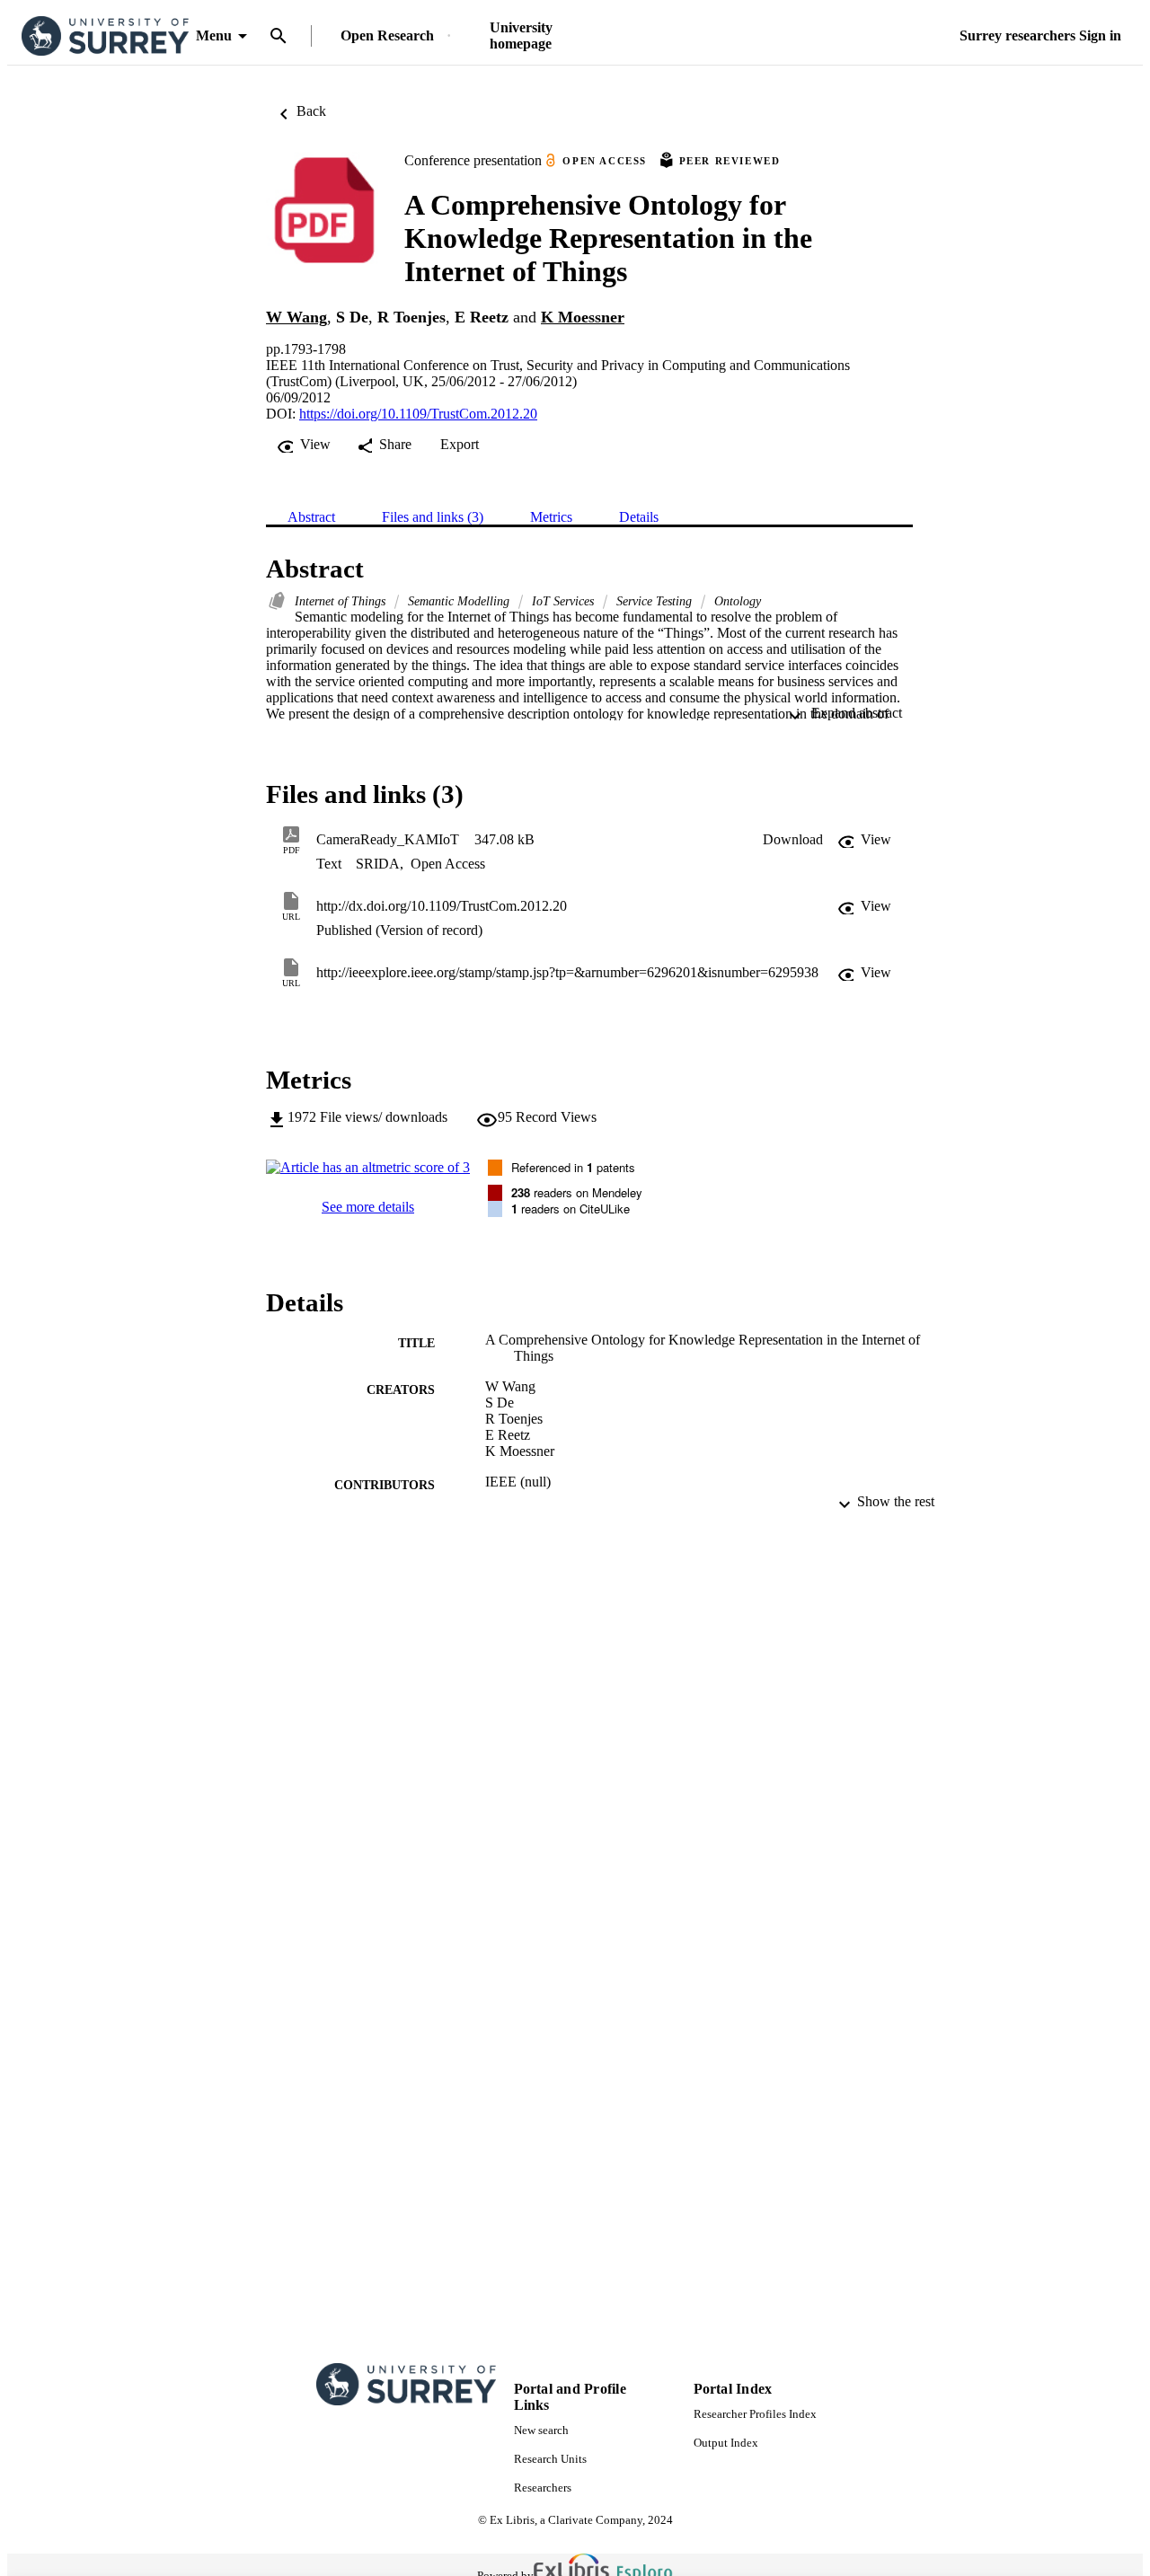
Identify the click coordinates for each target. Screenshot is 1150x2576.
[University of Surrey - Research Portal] (105, 36)
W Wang (296, 317)
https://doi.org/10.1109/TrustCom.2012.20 (418, 414)
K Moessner (583, 317)
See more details (368, 1207)
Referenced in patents (573, 1167)
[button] (793, 840)
